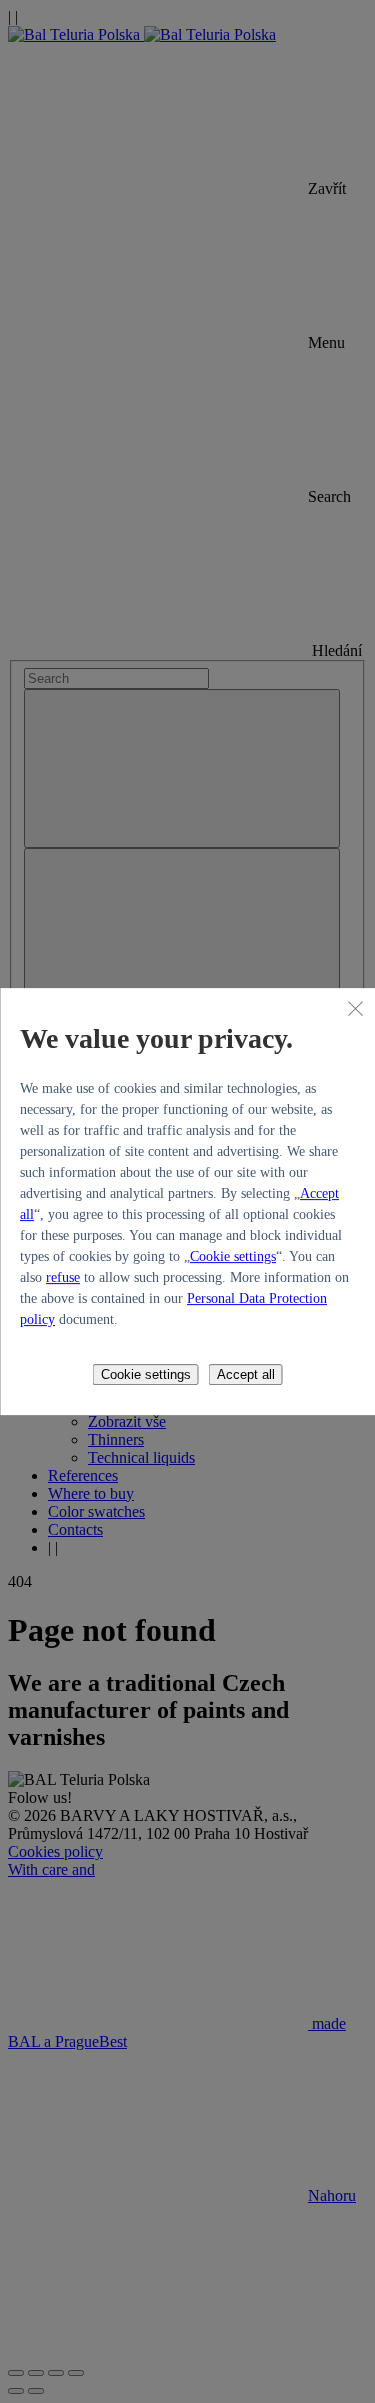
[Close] (355, 1008)
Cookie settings (233, 1256)
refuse (63, 1277)
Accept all (246, 1374)
